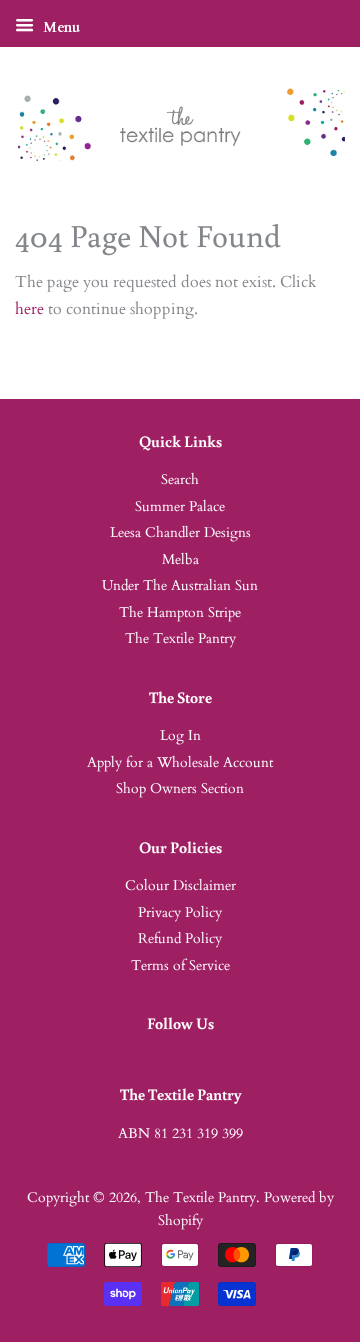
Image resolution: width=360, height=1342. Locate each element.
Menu (59, 27)
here (29, 309)
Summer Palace (180, 507)
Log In (180, 736)
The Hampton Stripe (180, 613)
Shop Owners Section (180, 789)
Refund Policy (180, 939)
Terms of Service (180, 966)
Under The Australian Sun (180, 586)
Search (180, 480)
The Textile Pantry (180, 639)
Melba (180, 560)
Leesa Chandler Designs (180, 533)
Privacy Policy (180, 913)
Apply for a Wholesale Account (180, 763)
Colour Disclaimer (180, 886)
